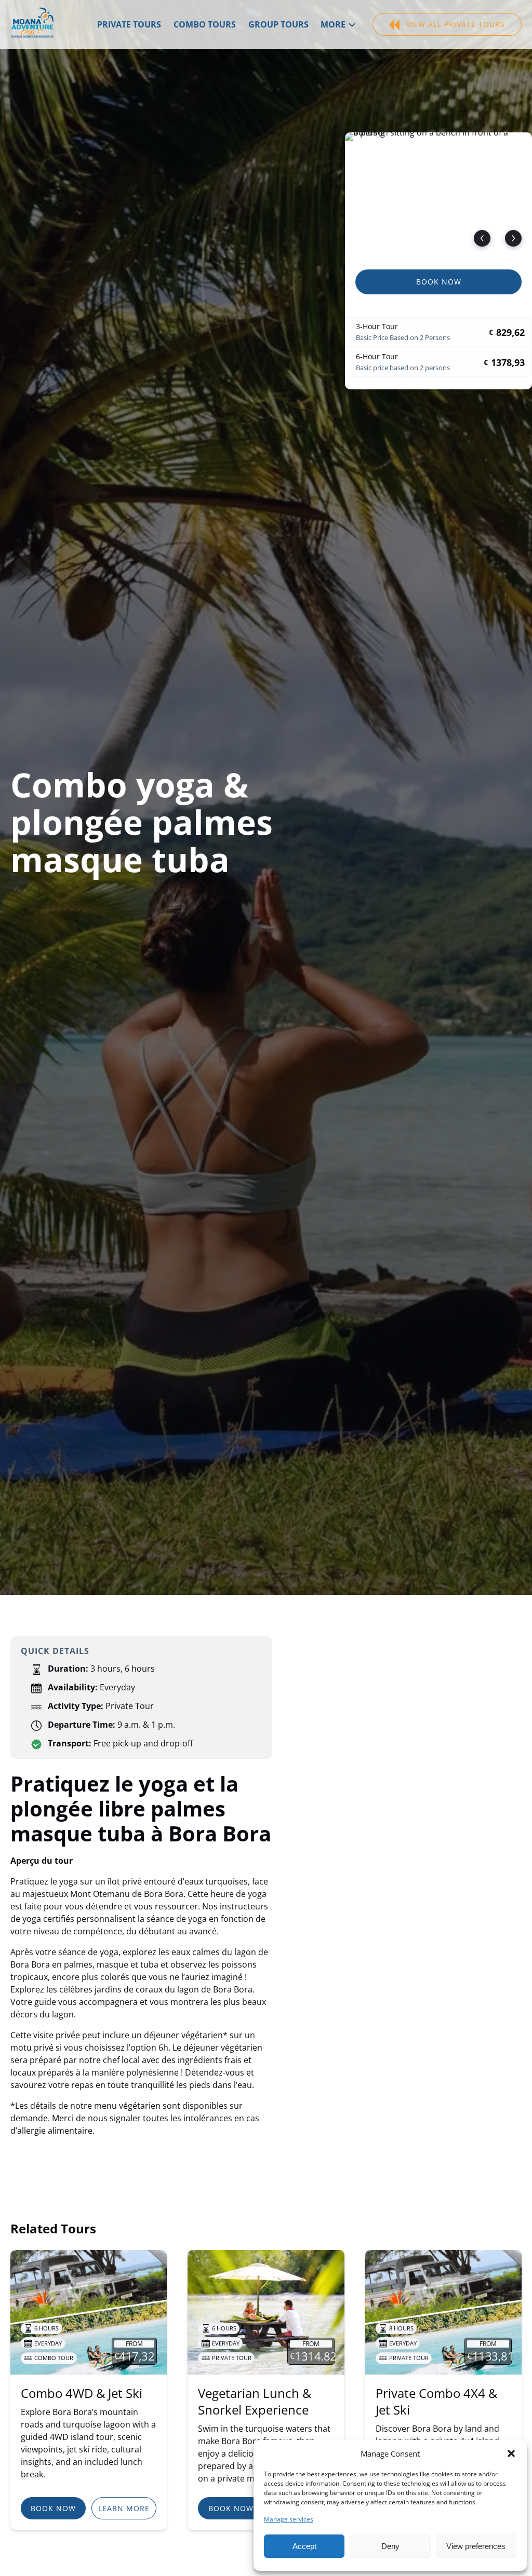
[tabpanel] (438, 195)
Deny (390, 2546)
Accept (304, 2546)
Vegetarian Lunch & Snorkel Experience (255, 2401)
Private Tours (129, 24)
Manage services (289, 2519)
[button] (511, 2453)
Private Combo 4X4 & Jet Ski (436, 2401)
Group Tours (278, 24)
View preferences (476, 2546)
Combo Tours (205, 24)
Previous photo (482, 238)
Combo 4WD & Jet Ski (82, 2393)
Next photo (513, 238)
